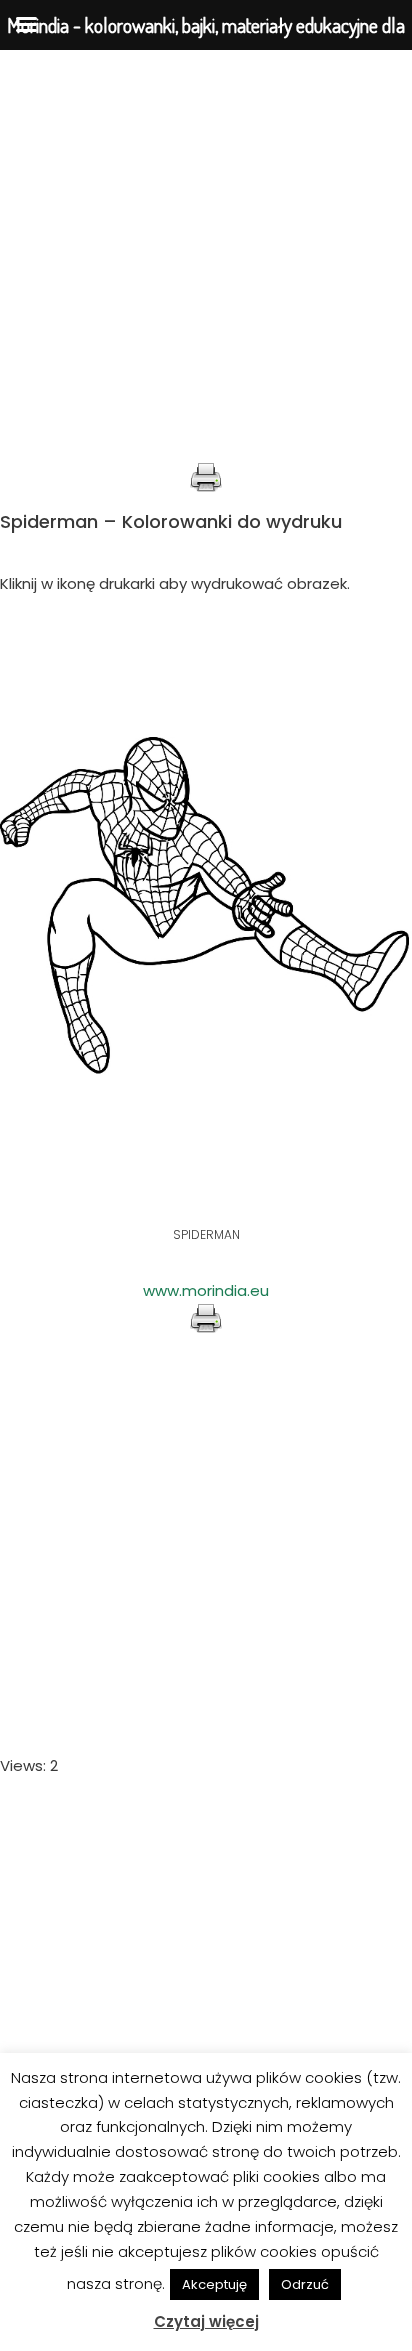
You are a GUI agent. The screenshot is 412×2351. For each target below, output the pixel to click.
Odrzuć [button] (305, 2284)
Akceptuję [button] (214, 2284)
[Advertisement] (206, 256)
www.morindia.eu (206, 1290)
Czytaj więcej (206, 2321)
